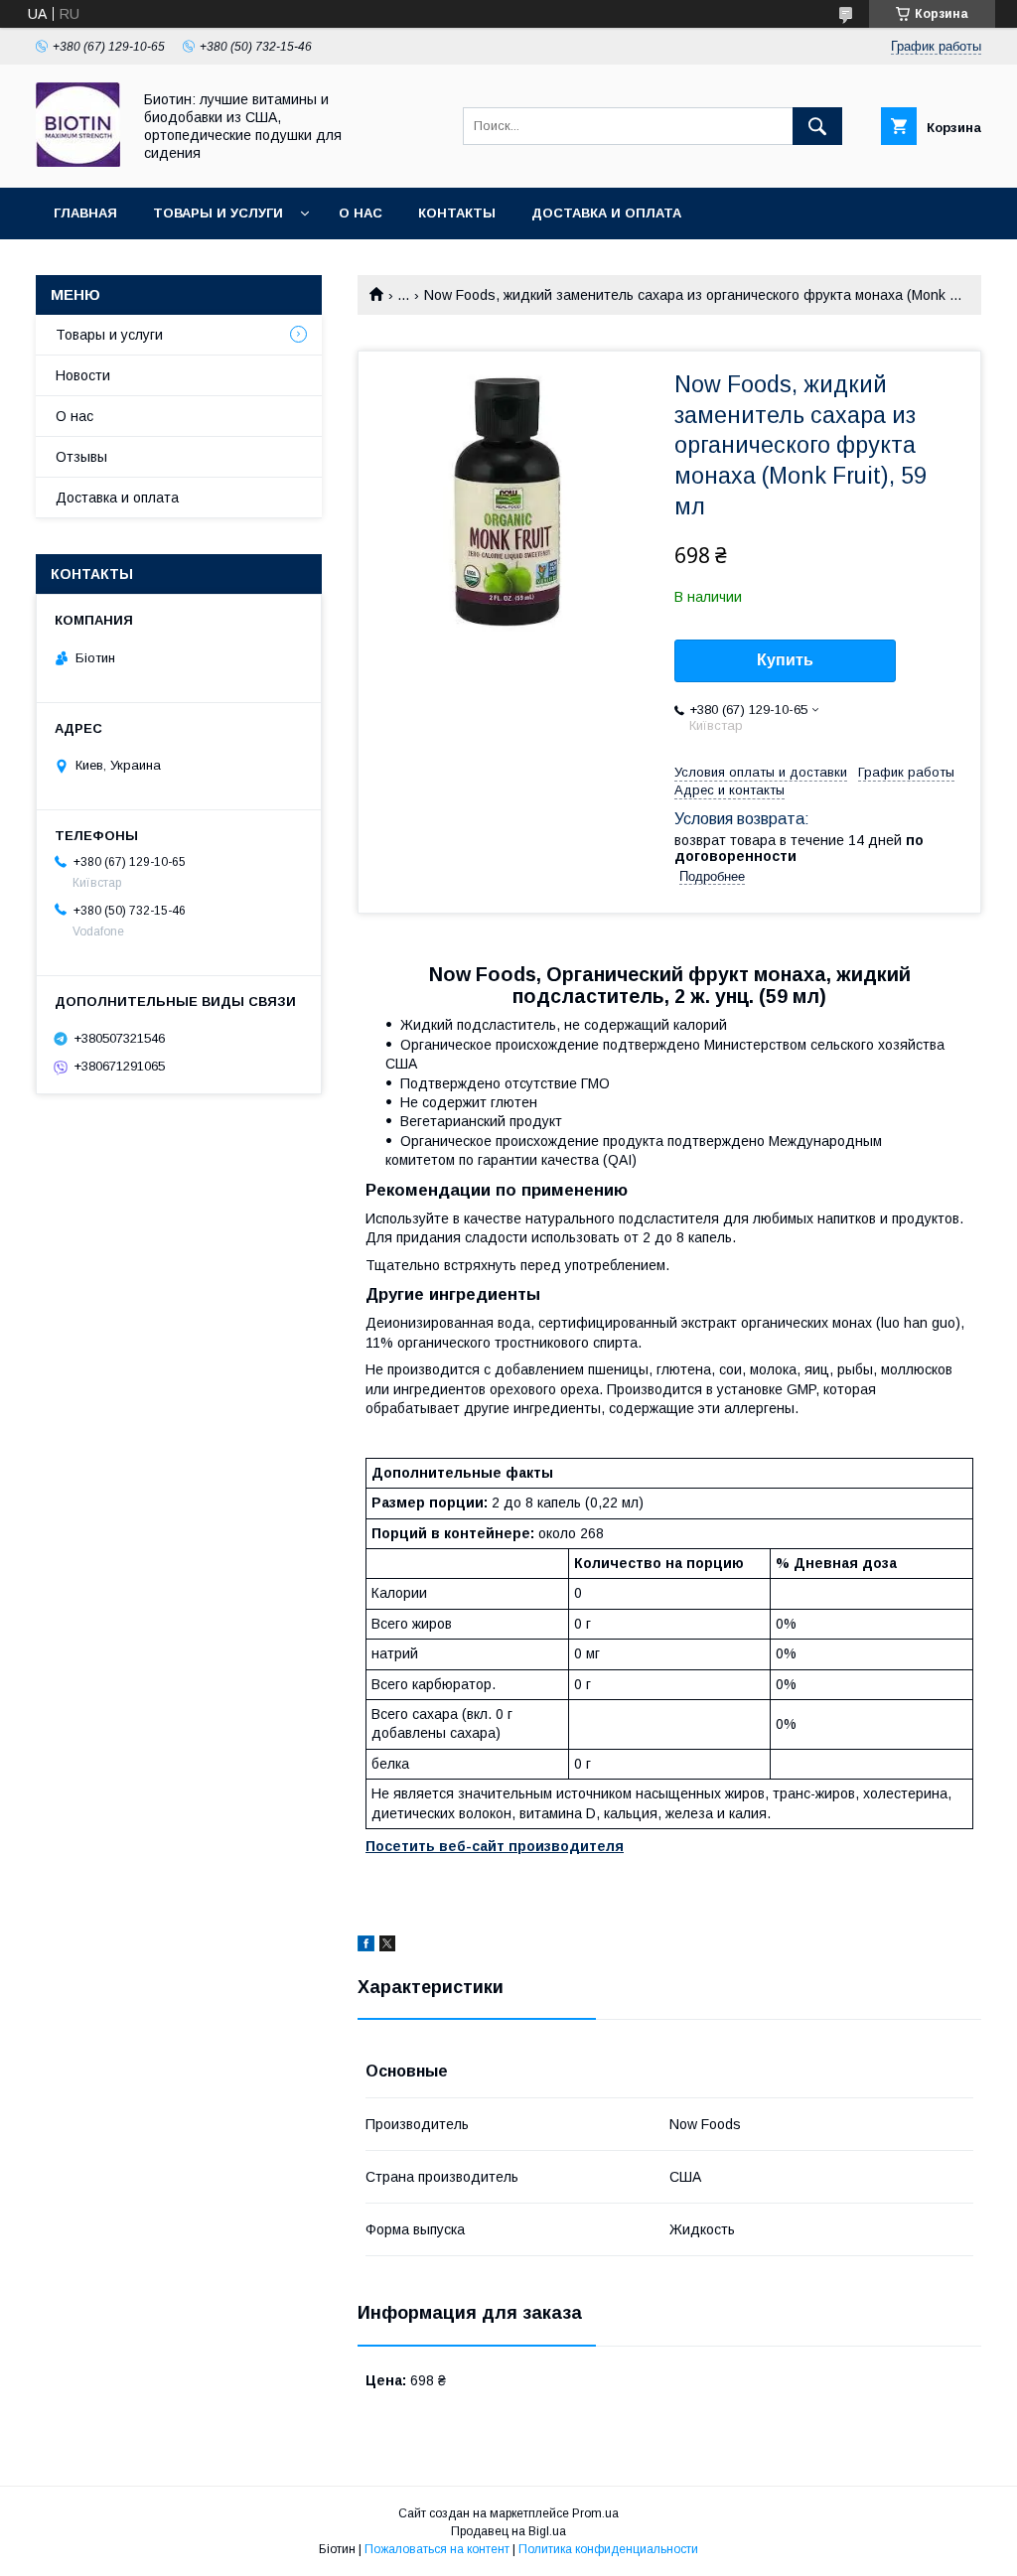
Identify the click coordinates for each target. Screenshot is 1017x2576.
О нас (361, 213)
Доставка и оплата (606, 213)
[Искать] (817, 126)
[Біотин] (78, 162)
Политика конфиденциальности (608, 2549)
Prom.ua (595, 2513)
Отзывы (81, 457)
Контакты (457, 213)
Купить (785, 660)
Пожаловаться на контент (437, 2549)
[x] (387, 1946)
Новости (83, 375)
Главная (85, 213)
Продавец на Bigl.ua (508, 2531)
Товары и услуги (218, 213)
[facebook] (366, 1946)
